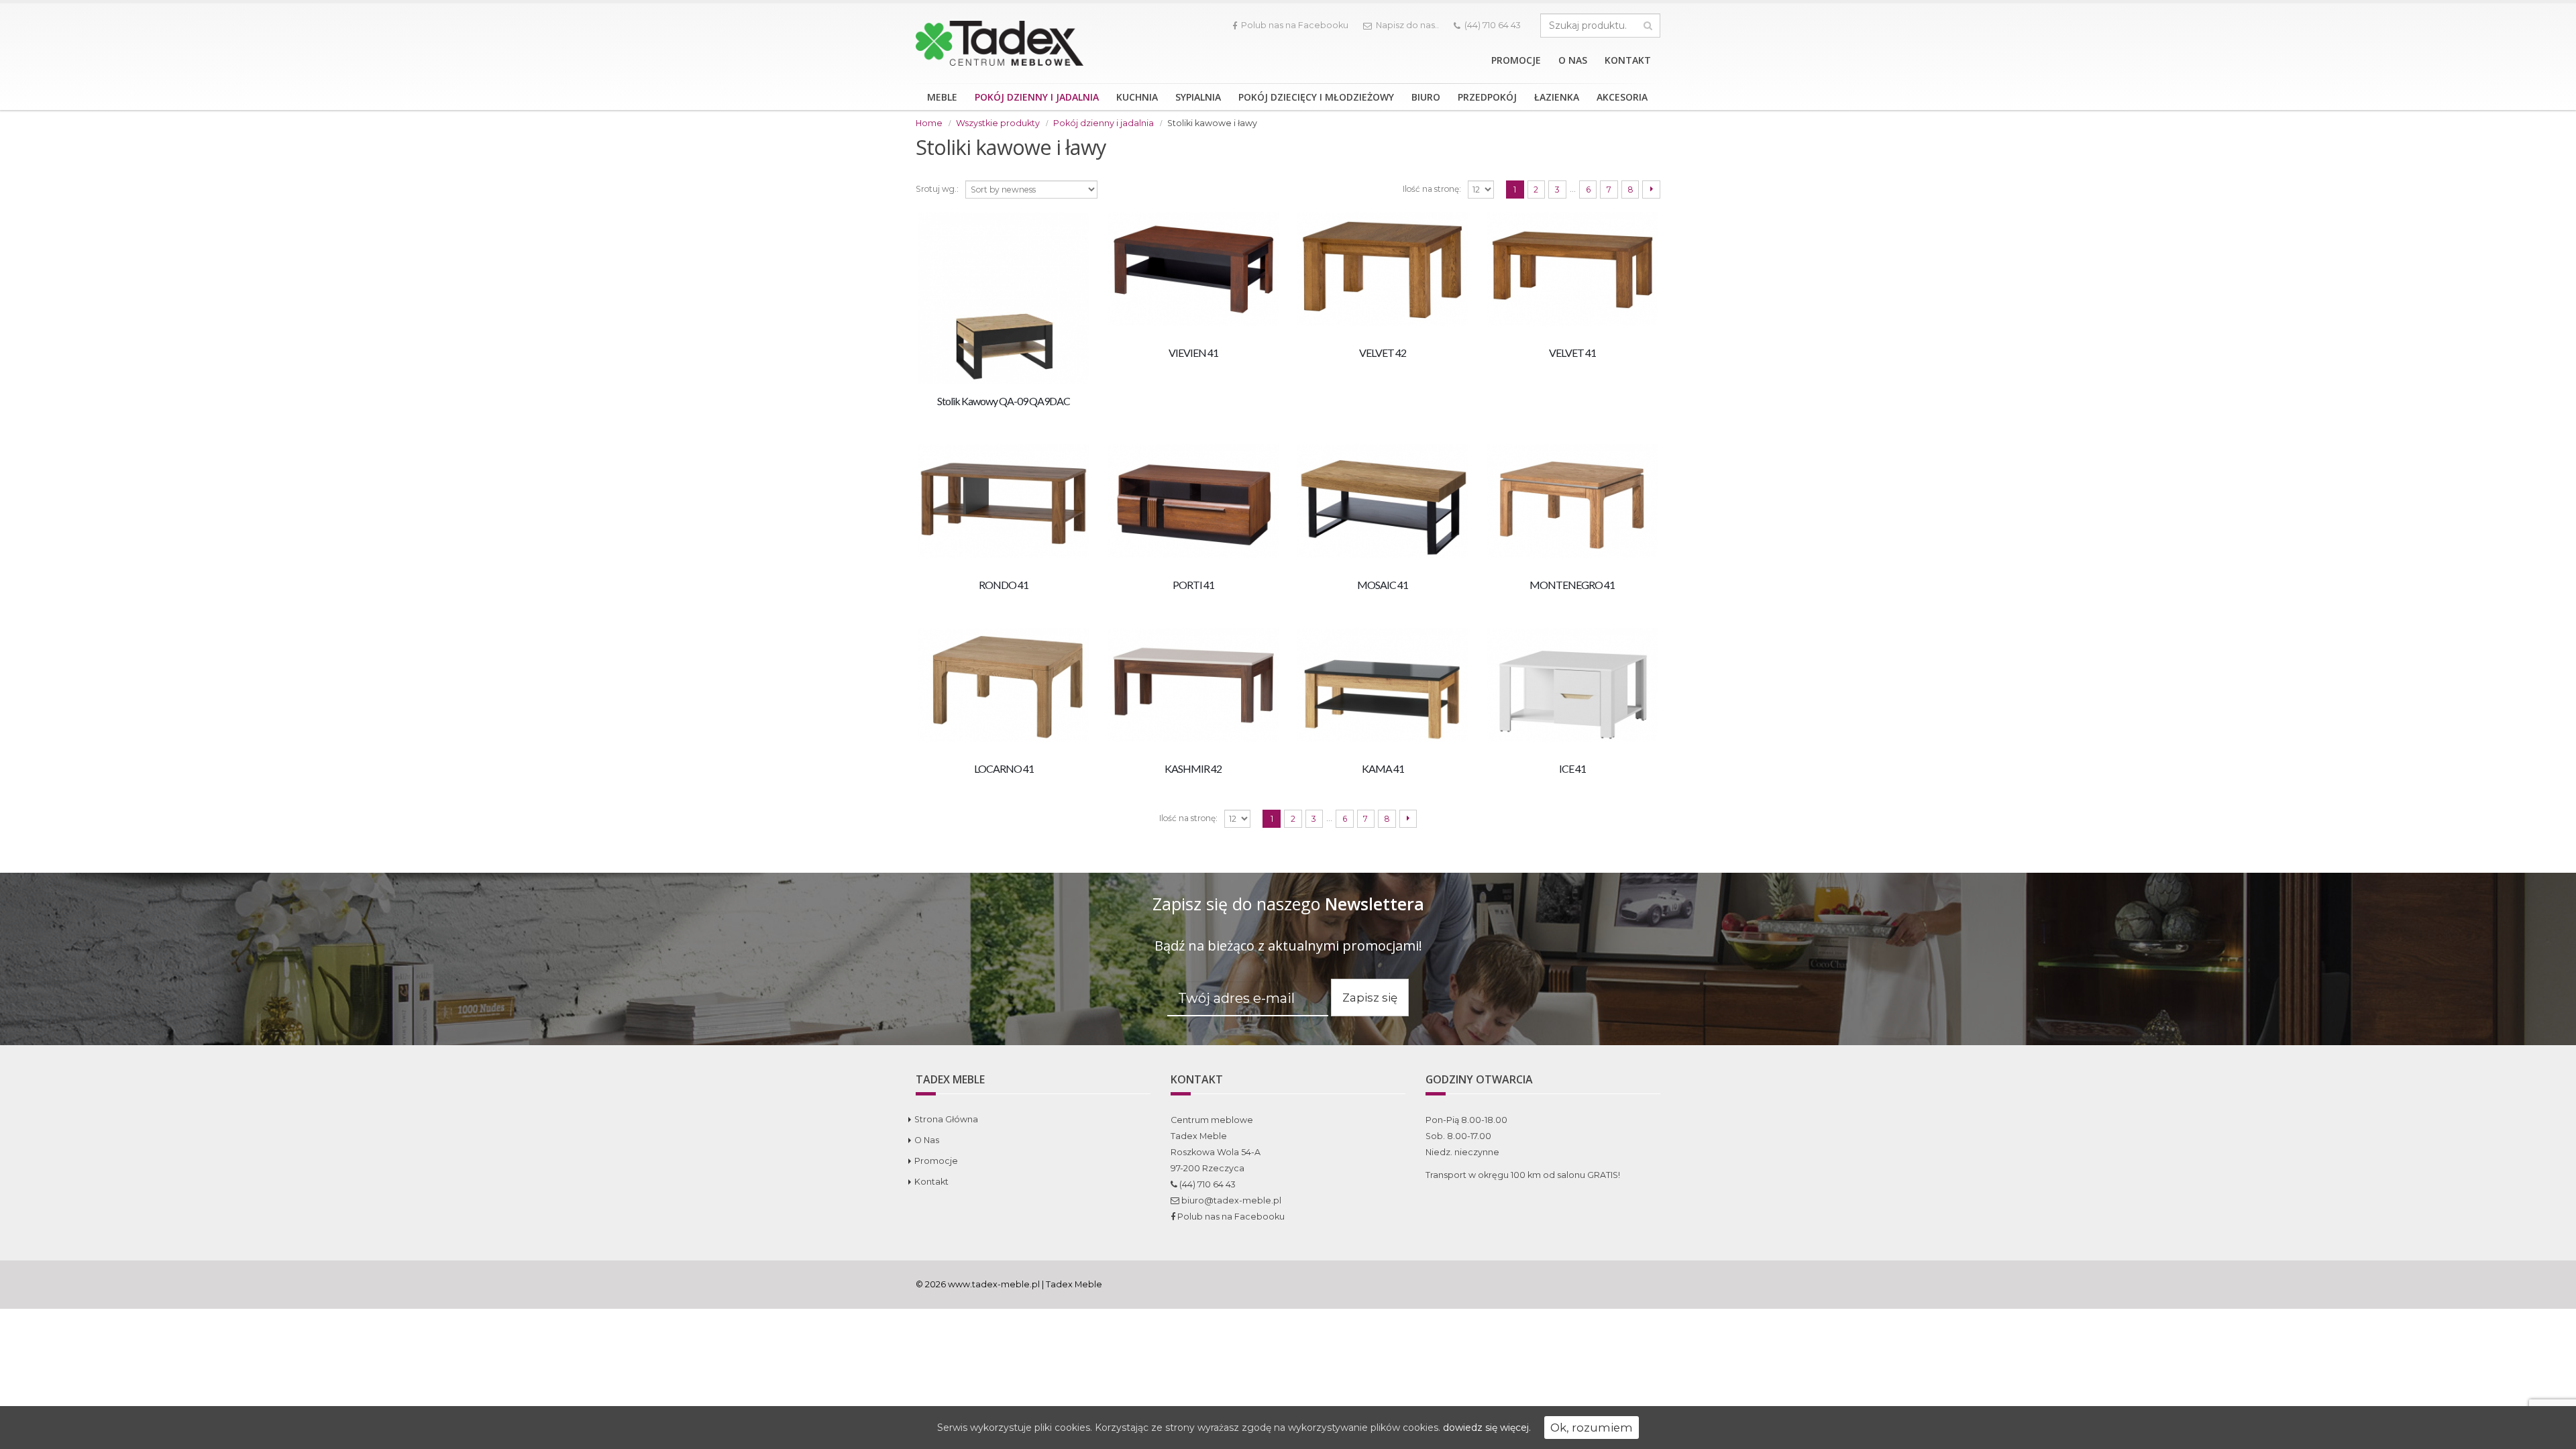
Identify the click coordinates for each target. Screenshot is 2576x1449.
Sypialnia (1198, 97)
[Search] (1648, 25)
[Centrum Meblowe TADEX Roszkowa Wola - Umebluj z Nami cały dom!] (1000, 43)
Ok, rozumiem (1592, 1428)
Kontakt (1628, 60)
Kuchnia (1137, 97)
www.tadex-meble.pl (994, 1284)
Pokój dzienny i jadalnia (1037, 97)
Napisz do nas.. (1407, 25)
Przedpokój (1487, 97)
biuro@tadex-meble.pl (1230, 1200)
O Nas (1573, 60)
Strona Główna (946, 1119)
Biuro (1426, 97)
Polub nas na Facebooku (1295, 25)
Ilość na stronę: (1432, 189)
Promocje (1516, 60)
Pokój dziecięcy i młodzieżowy (1316, 97)
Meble (942, 97)
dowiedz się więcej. (1487, 1428)
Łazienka (1557, 97)
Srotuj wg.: (937, 189)
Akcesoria (1622, 97)
